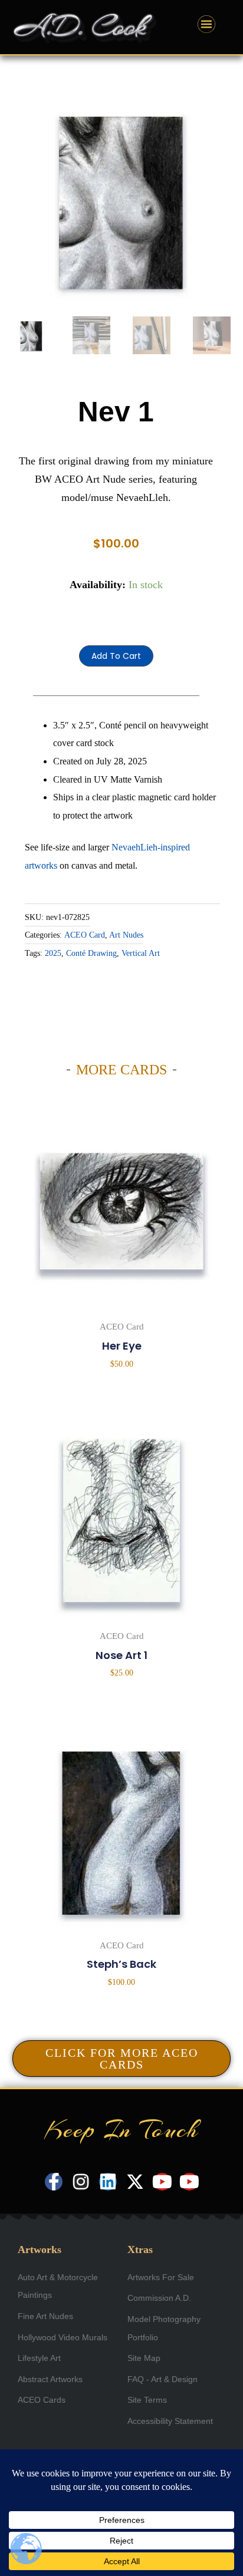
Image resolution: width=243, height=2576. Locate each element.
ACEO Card (85, 935)
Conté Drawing (91, 953)
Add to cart (116, 656)
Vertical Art (141, 953)
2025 (53, 953)
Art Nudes (126, 935)
